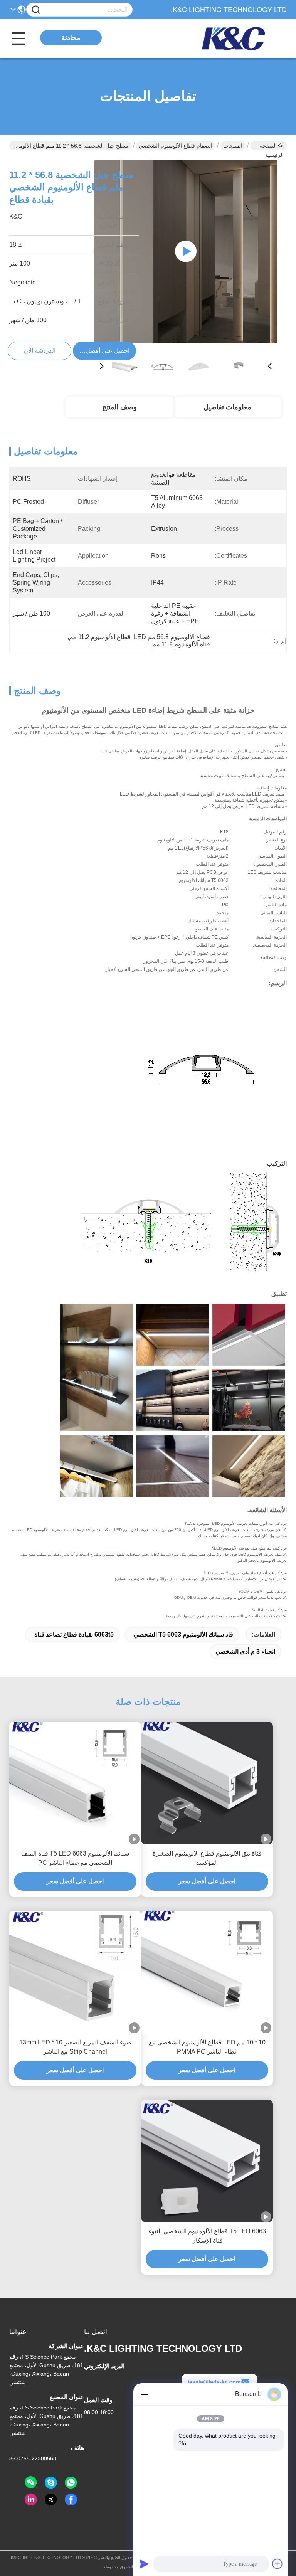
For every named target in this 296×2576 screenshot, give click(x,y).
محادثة (71, 38)
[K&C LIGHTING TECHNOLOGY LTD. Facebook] (71, 2500)
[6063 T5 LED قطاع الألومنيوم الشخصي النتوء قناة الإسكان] (207, 2161)
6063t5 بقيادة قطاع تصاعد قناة (74, 1635)
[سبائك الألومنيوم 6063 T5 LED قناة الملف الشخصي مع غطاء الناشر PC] (75, 1783)
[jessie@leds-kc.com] (51, 2483)
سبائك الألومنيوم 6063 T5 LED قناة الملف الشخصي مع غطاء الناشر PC (75, 1858)
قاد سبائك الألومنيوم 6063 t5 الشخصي (183, 1635)
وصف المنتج (119, 407)
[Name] (36, 10)
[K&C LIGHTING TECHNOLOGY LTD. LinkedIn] (31, 2500)
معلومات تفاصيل (227, 407)
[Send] (144, 2564)
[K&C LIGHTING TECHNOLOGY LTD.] (244, 39)
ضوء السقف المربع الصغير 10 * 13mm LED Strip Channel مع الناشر (75, 2047)
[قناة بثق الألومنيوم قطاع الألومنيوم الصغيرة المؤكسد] (207, 1783)
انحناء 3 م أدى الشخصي (245, 1651)
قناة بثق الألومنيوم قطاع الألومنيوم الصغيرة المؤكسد (207, 1858)
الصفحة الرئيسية (272, 146)
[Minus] (144, 2394)
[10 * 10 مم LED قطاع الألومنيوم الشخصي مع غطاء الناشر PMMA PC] (207, 1972)
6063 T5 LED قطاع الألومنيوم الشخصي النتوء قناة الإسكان (207, 2236)
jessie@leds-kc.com (214, 2382)
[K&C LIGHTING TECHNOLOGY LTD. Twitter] (51, 2500)
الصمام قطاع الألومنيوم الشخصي (176, 146)
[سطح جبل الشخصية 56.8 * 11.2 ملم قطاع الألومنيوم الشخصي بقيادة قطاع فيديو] (186, 251)
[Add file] (277, 2564)
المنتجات (233, 146)
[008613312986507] (71, 2483)
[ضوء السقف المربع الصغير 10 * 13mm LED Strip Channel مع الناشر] (75, 1972)
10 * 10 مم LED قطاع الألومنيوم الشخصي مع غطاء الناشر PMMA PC (207, 2047)
